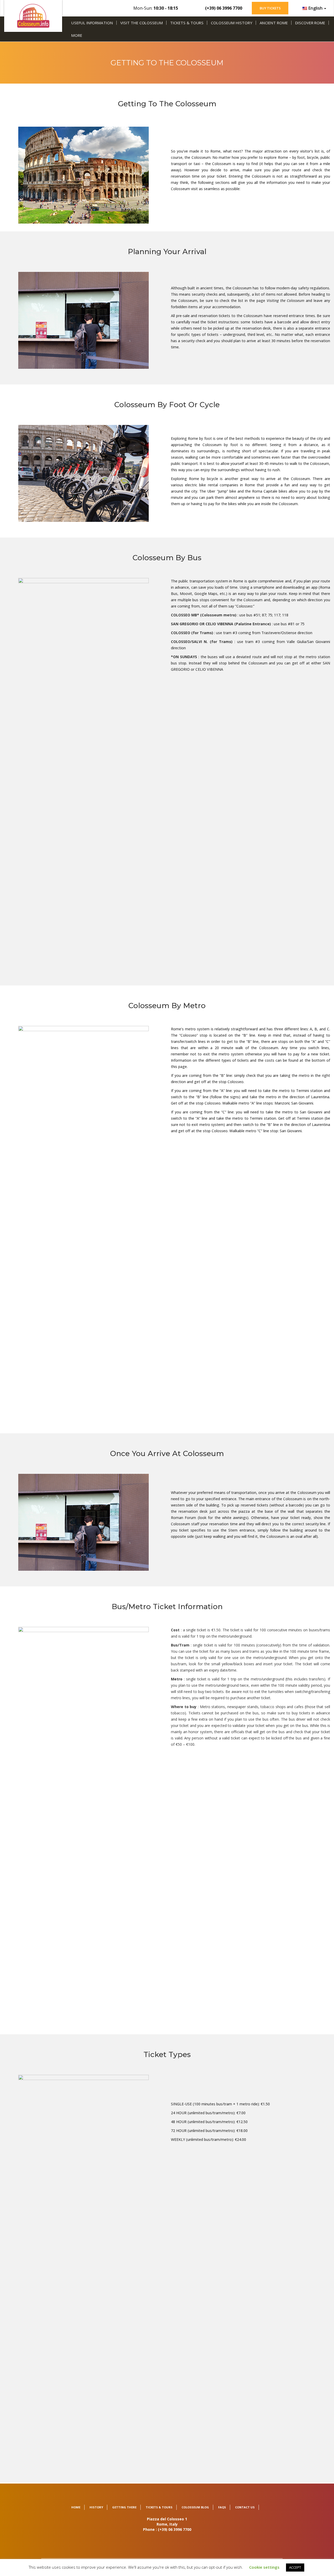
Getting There (124, 2507)
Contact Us (245, 2507)
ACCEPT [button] (295, 2567)
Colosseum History (231, 23)
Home (76, 2507)
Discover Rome (310, 23)
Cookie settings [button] (264, 2567)
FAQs (222, 2507)
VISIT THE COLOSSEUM (142, 23)
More (77, 35)
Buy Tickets (270, 8)
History (96, 2507)
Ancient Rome (274, 23)
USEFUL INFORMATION (92, 23)
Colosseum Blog (195, 2507)
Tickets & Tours (187, 23)
